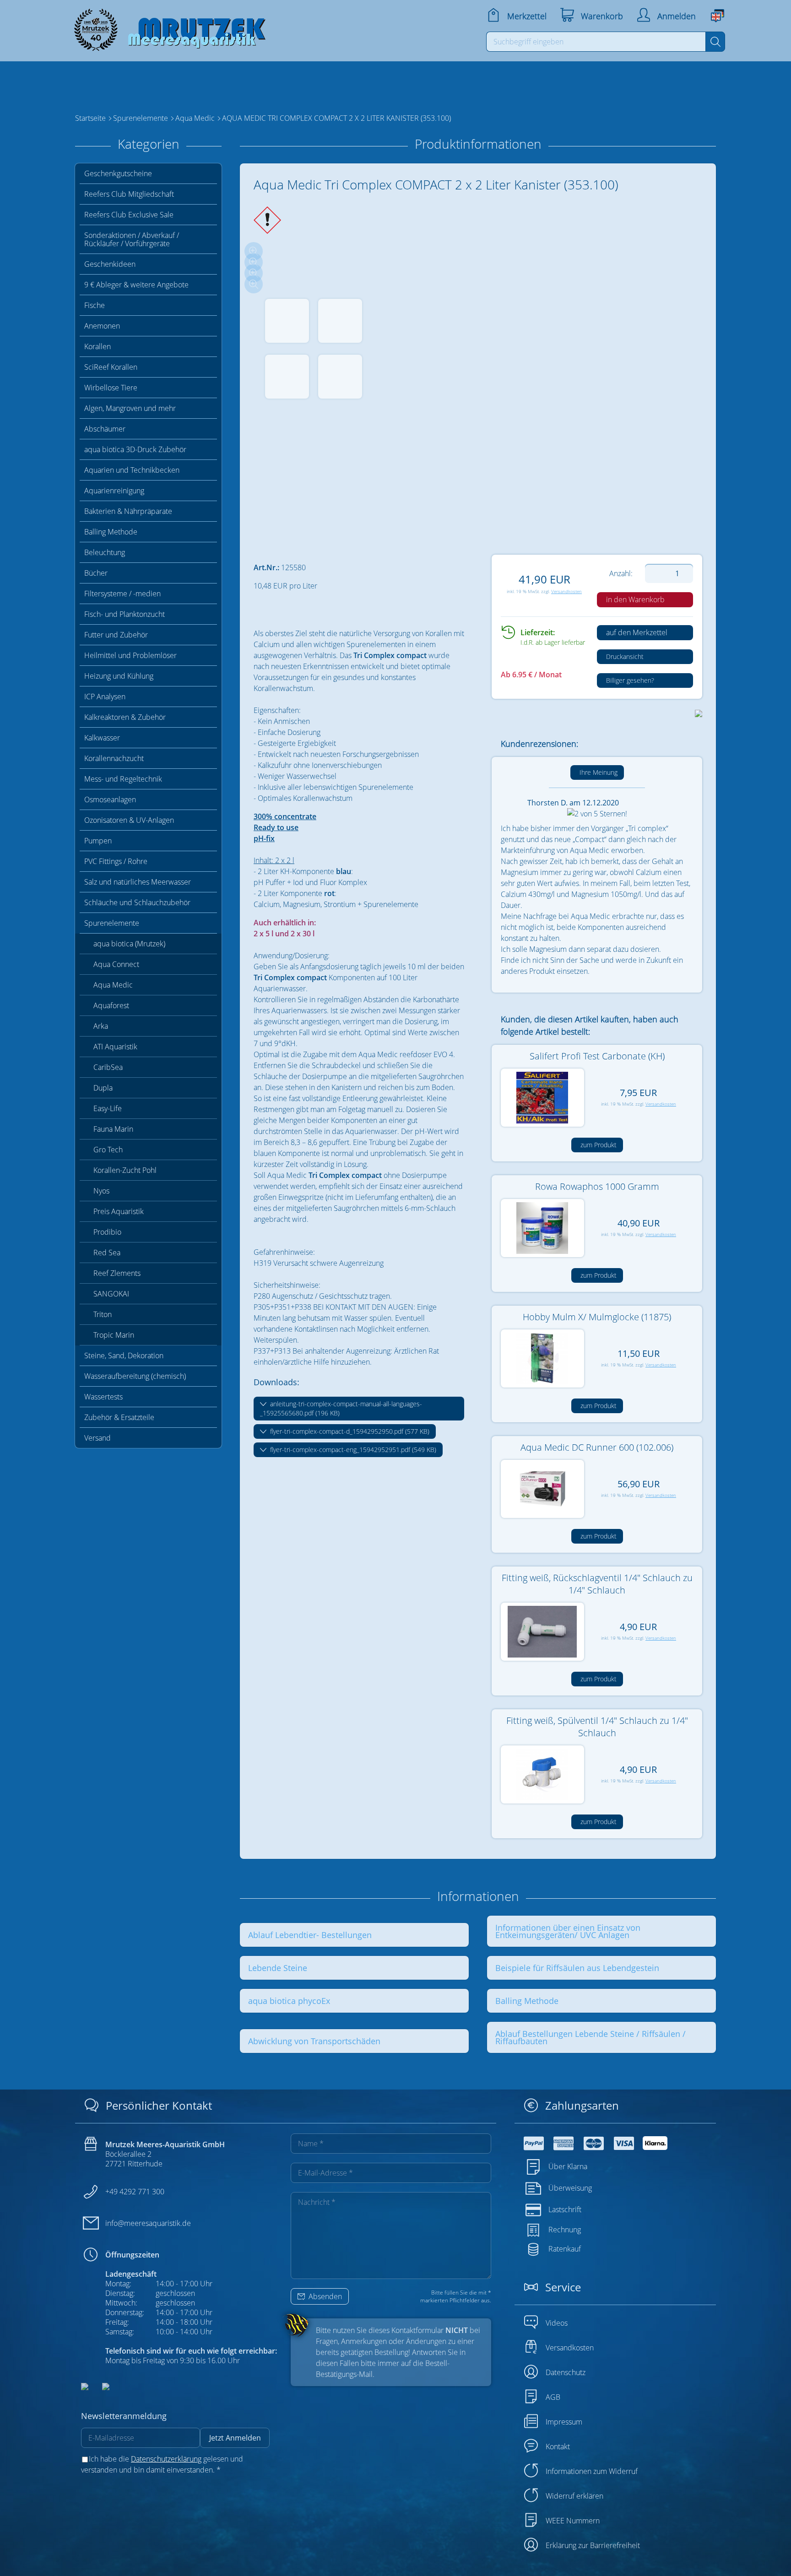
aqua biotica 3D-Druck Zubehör (135, 449)
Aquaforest (111, 1005)
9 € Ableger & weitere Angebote (136, 285)
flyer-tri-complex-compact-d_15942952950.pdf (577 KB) (349, 1431)
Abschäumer (105, 429)
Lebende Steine (278, 1968)
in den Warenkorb (634, 599)
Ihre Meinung (598, 772)
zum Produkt (598, 1145)
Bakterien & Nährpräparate (128, 511)
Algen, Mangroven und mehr (130, 408)
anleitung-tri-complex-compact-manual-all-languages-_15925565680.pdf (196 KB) (341, 1408)
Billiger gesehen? (629, 680)
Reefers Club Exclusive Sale (129, 215)
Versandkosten (566, 591)
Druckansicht (624, 656)
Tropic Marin (114, 1335)
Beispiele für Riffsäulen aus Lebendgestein (577, 1968)
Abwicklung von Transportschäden (314, 2041)
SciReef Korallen (111, 367)
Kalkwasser (102, 738)
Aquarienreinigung (114, 491)
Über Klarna (568, 2166)
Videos (557, 2323)
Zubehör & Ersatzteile (119, 1417)
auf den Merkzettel (636, 632)
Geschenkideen (110, 264)
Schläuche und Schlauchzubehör (137, 902)
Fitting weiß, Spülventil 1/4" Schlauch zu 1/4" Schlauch (597, 1727)
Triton (103, 1314)
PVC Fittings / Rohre (116, 861)
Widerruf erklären (574, 2496)
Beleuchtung (105, 552)
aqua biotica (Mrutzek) (129, 944)
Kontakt (558, 2446)
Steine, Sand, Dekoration (124, 1356)
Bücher (96, 573)
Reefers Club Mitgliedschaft (129, 194)
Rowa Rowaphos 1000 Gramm (597, 1186)
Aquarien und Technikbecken (132, 470)
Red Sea (107, 1253)
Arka (101, 1026)
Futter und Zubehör (116, 635)
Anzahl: (621, 573)
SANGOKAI (111, 1294)
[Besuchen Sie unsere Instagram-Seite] (99, 2387)
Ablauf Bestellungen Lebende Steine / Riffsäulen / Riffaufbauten (591, 2037)
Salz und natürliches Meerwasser (138, 882)
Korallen (98, 346)
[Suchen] (715, 42)
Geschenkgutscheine (118, 173)
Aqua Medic (113, 985)
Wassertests (103, 1397)
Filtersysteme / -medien (122, 594)
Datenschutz (566, 2372)
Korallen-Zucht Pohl (125, 1170)
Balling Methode (111, 532)
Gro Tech (108, 1150)
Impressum (564, 2422)
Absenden (324, 2296)
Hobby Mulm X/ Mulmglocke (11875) (597, 1317)
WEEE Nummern (573, 2521)
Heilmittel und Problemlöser (130, 655)
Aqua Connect (116, 964)
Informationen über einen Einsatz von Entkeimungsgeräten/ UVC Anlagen (568, 1931)
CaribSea (108, 1067)
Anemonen (102, 326)
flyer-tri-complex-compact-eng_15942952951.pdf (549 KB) (352, 1450)
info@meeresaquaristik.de (148, 2223)
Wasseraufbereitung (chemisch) (135, 1376)
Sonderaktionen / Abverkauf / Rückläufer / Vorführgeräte (132, 239)
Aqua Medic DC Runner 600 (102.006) (597, 1447)
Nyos (101, 1191)
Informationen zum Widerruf (592, 2471)
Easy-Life (108, 1108)
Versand (98, 1438)
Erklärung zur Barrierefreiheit (593, 2545)
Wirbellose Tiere (111, 388)
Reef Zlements (117, 1273)
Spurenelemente (112, 923)
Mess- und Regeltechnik (123, 779)
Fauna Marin (113, 1129)
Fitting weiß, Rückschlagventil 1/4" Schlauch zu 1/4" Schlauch (597, 1584)
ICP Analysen (105, 697)
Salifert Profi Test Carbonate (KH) (597, 1056)
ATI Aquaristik (115, 1047)
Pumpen (98, 841)
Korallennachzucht (114, 758)
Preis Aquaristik (119, 1211)
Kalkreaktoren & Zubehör (125, 717)
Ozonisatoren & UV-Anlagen (129, 820)
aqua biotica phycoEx (289, 2001)
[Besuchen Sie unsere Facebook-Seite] (85, 2387)
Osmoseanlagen (110, 799)
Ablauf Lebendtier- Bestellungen (310, 1935)
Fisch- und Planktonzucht (125, 614)
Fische (95, 305)
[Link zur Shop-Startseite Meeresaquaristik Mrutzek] (167, 27)
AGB (553, 2397)
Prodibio (107, 1232)
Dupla (103, 1088)
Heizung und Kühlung (119, 676)
